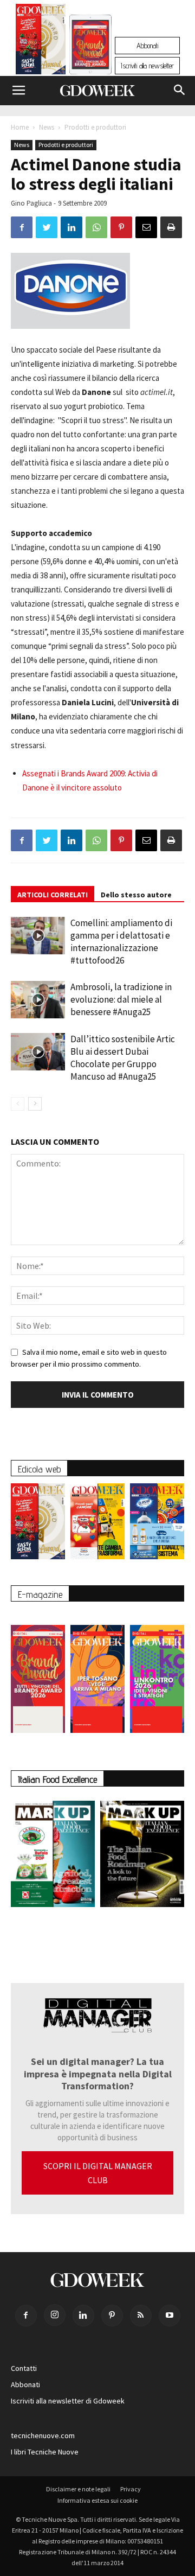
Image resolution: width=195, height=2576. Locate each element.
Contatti (24, 2368)
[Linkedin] (83, 2316)
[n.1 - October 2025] (53, 1856)
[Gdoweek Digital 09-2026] (157, 1673)
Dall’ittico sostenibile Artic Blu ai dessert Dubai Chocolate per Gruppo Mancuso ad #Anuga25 (123, 1058)
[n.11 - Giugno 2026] (97, 1524)
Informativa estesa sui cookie (97, 2500)
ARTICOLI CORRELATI (53, 895)
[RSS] (141, 2316)
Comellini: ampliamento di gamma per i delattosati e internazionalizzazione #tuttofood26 (121, 942)
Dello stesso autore (136, 895)
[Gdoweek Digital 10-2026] (97, 1673)
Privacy (131, 2489)
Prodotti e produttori (95, 127)
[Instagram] (55, 2315)
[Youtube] (170, 2316)
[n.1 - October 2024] (142, 1856)
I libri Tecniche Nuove (45, 2452)
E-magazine (40, 1594)
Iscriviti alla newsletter (147, 66)
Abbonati (147, 46)
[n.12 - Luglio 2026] (41, 42)
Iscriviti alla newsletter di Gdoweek (68, 2401)
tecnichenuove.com (43, 2435)
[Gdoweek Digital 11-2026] (90, 59)
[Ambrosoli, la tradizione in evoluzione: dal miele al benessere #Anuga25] (38, 1000)
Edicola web (39, 1469)
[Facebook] (26, 2316)
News (47, 127)
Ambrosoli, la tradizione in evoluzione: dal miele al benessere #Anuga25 (121, 999)
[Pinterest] (112, 2316)
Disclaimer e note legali (78, 2489)
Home (20, 127)
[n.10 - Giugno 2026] (157, 1524)
